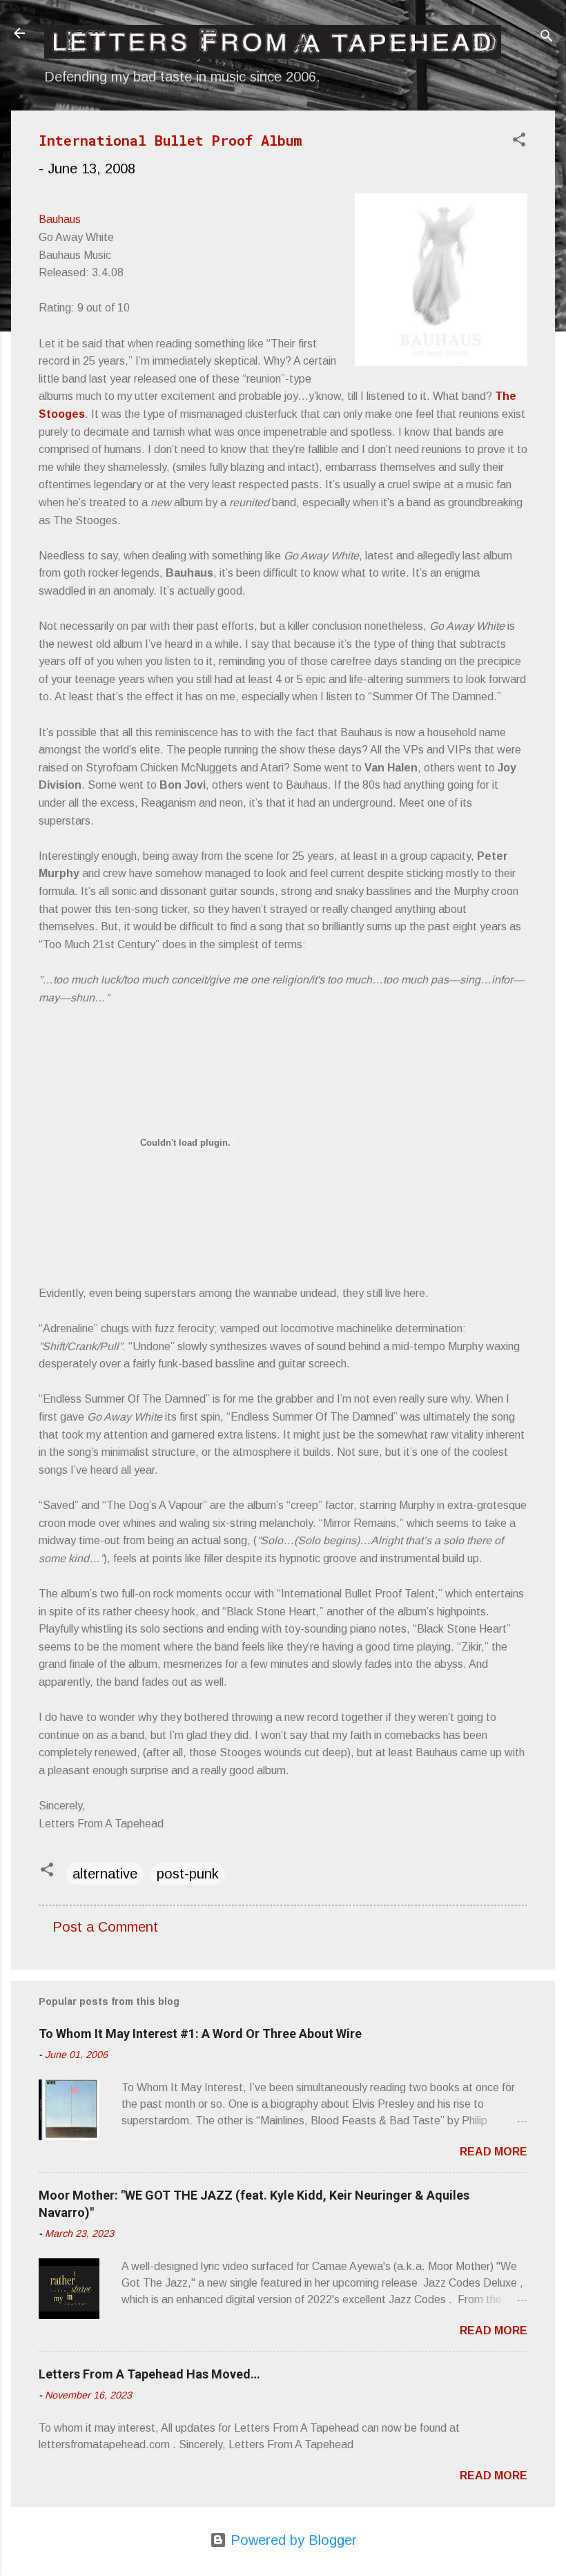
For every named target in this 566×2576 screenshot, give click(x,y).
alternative (105, 1874)
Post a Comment (105, 1927)
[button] (519, 141)
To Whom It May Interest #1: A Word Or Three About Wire (200, 2034)
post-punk (188, 1874)
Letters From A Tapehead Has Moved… (149, 2374)
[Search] (547, 38)
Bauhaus (60, 219)
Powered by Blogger (292, 2540)
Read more (494, 2152)
